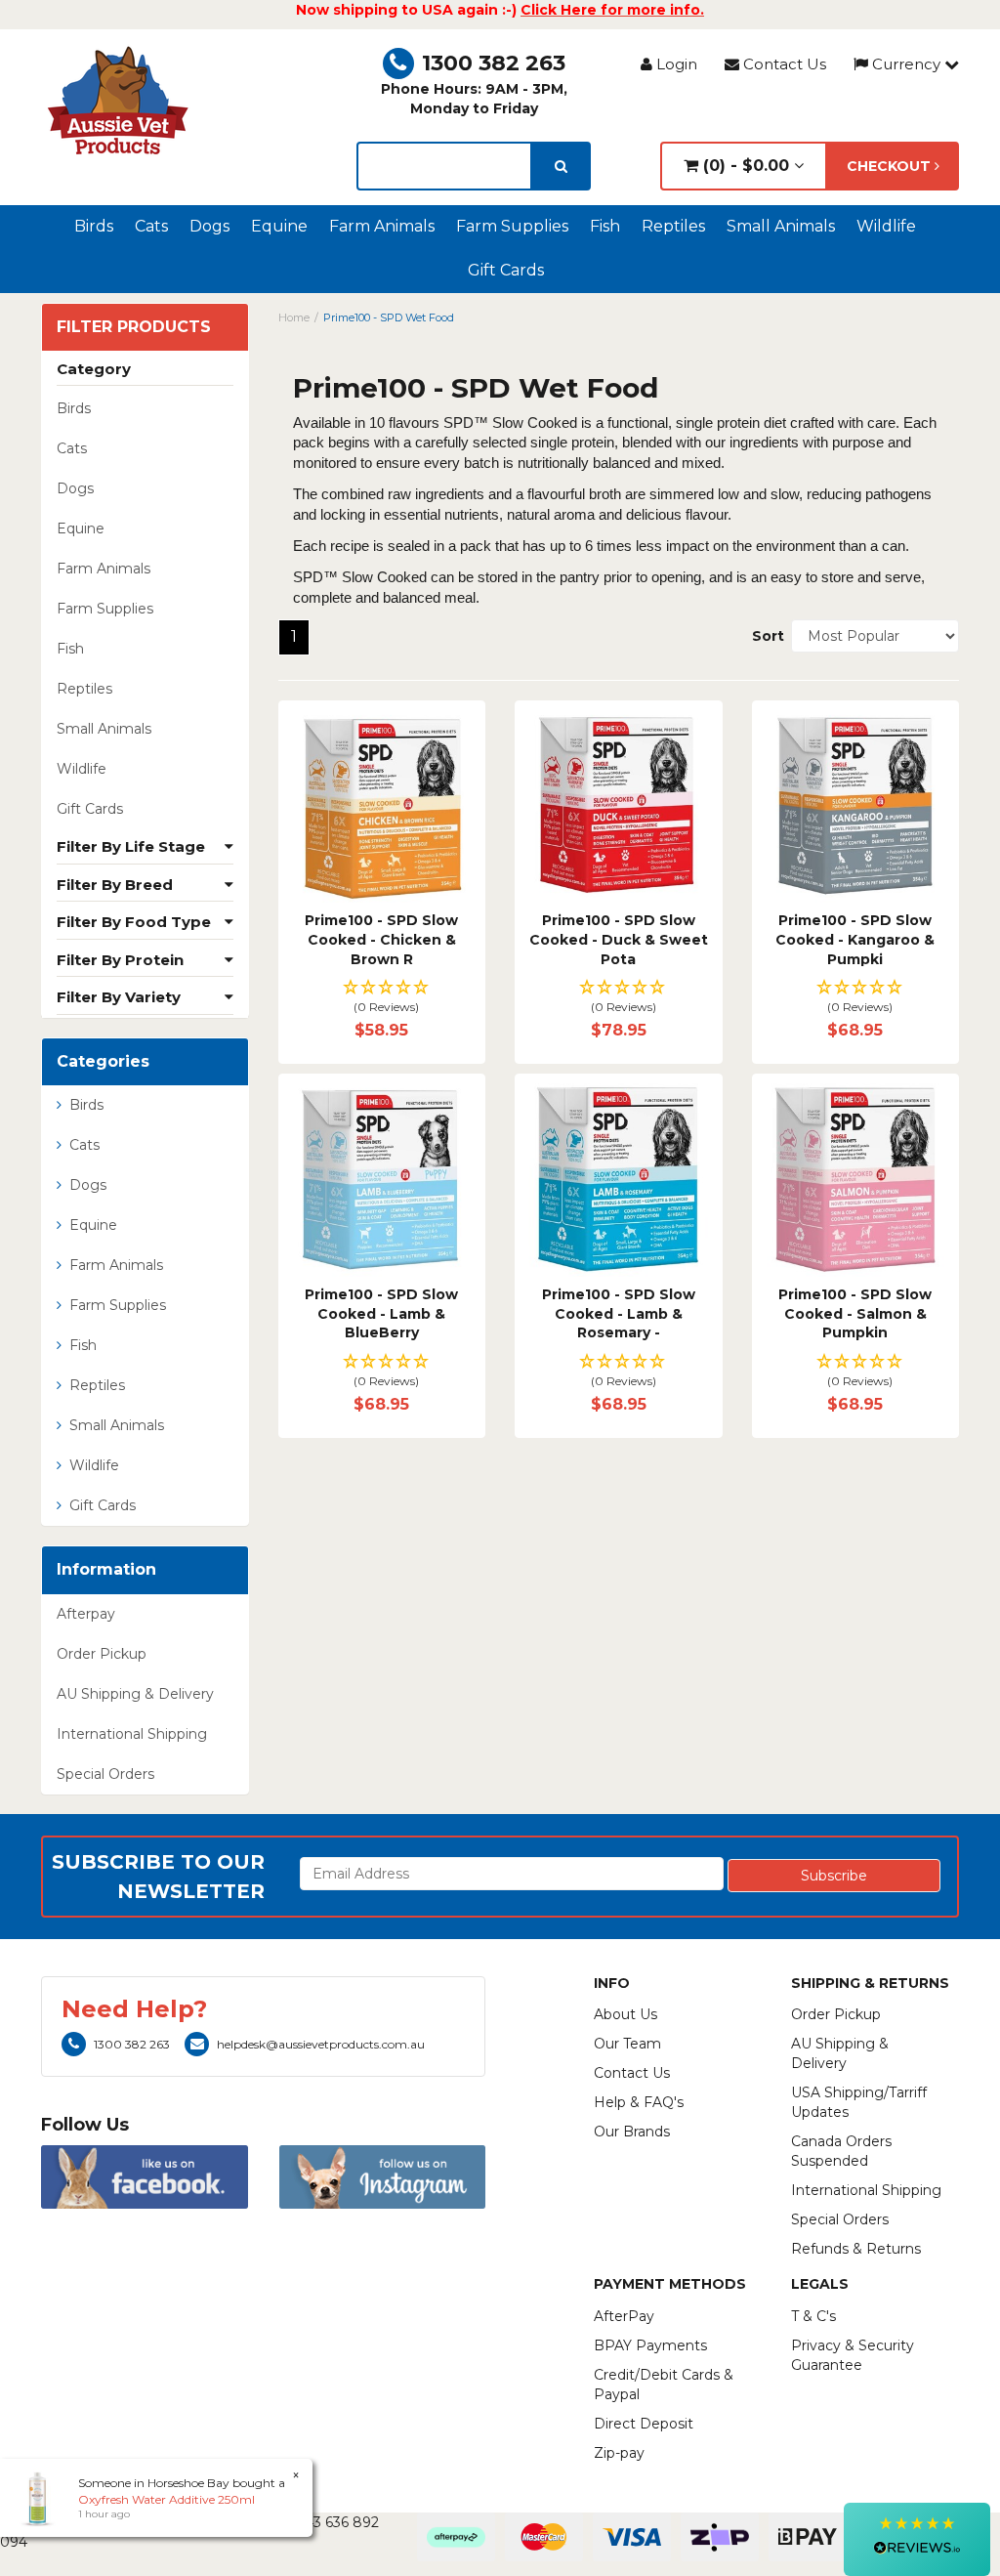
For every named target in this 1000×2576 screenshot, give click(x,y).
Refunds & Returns (856, 2249)
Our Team (627, 2044)
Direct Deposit (644, 2424)
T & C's (813, 2316)
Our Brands (632, 2132)
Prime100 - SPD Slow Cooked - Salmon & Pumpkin (855, 1313)
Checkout (891, 166)
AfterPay (624, 2316)
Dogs (209, 226)
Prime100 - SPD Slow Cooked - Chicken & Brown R (381, 939)
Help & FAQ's (639, 2102)
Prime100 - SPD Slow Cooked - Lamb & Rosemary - (619, 1313)
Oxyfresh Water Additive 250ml (167, 2499)
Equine (279, 226)
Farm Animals (382, 226)
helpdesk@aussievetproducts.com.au (321, 2044)
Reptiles (673, 226)
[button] (382, 998)
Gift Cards (506, 270)
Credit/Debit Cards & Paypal (664, 2385)
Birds (94, 226)
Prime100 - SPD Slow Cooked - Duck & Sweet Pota (619, 939)
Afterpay (86, 1614)
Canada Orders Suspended (841, 2151)
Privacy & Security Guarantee (853, 2355)
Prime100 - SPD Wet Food (389, 317)
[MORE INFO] (382, 804)
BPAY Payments (650, 2345)
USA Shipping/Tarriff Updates (859, 2102)
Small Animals (781, 226)
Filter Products (134, 327)
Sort (764, 636)
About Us (625, 2014)
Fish (605, 226)
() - (744, 166)
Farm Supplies (512, 226)
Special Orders (105, 1774)
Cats (151, 226)
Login (675, 64)
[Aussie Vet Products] (119, 101)
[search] (561, 166)
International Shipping (132, 1734)
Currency (906, 64)
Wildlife (886, 226)
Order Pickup (102, 1654)
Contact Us (783, 64)
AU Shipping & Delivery (135, 1694)
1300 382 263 (494, 63)
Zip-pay (619, 2453)
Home (294, 317)
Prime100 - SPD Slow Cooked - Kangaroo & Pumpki (855, 939)
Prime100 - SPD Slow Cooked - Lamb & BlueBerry (381, 1313)
